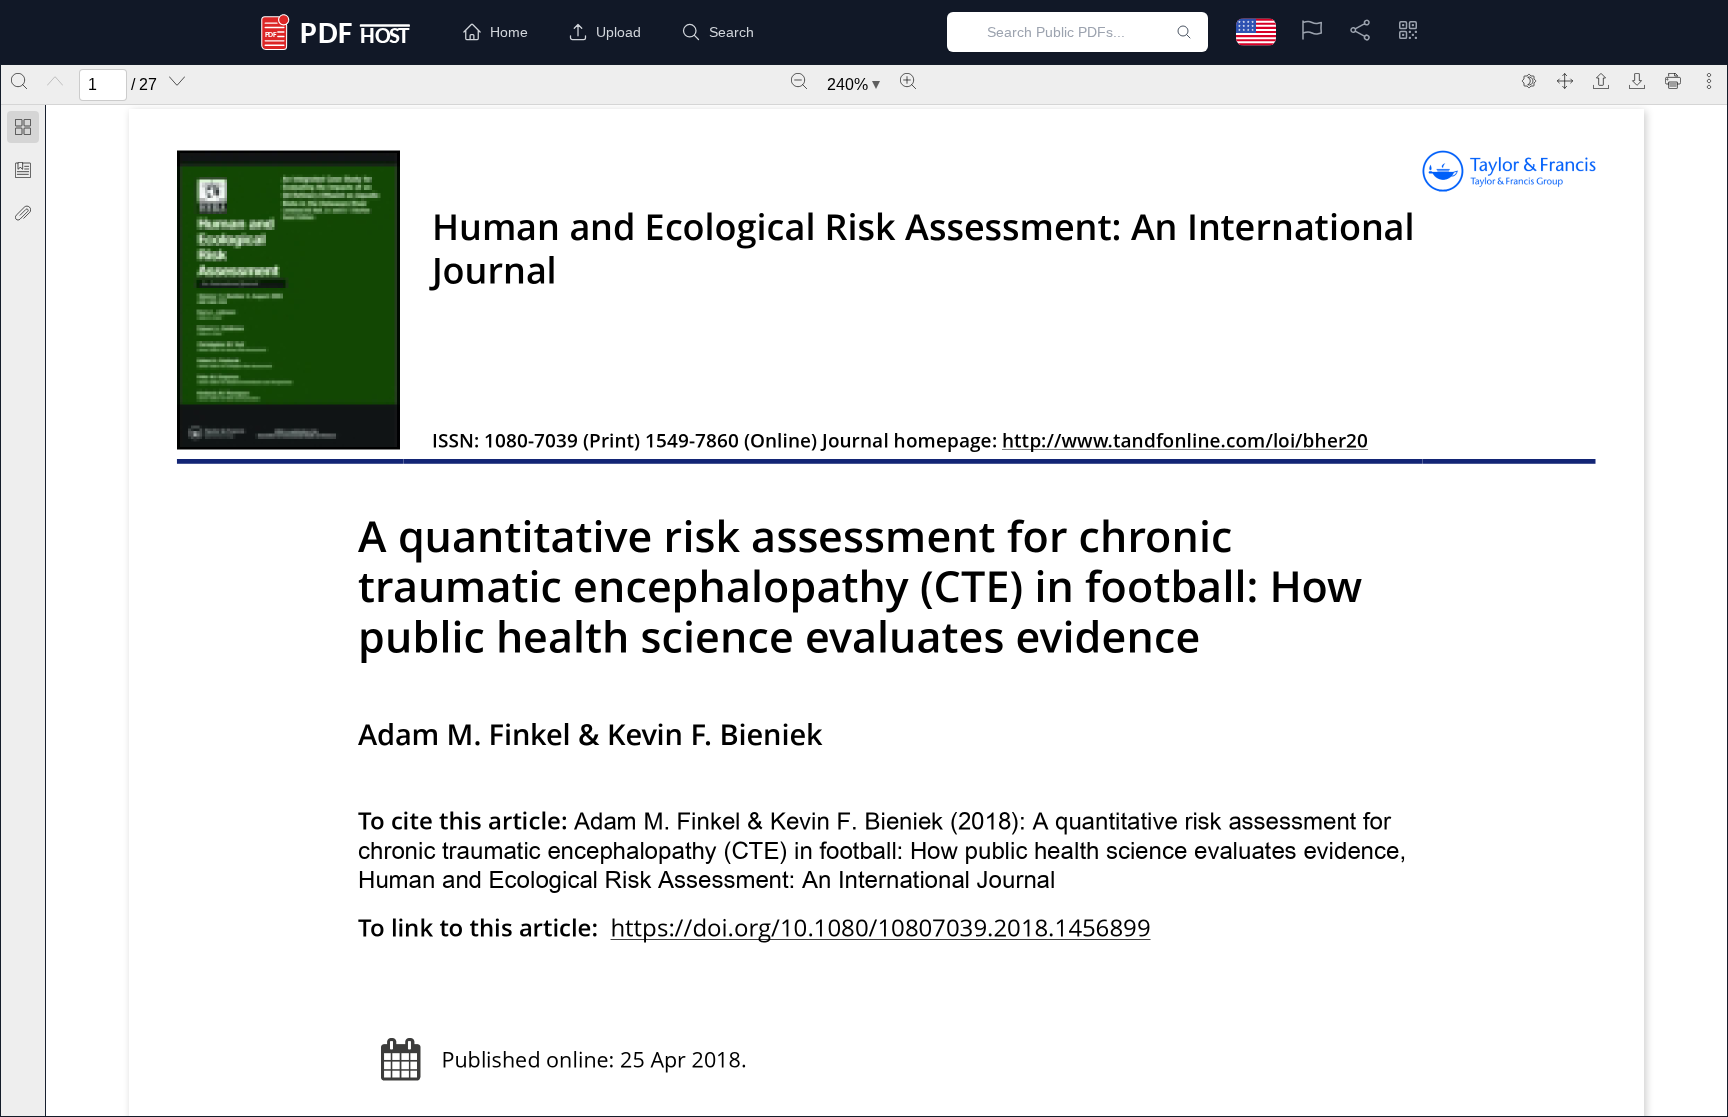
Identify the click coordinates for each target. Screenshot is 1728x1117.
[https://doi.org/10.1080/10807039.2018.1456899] (881, 930)
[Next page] (177, 81)
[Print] (1673, 81)
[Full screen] (1565, 81)
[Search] (19, 81)
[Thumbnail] (23, 127)
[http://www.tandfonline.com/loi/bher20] (1185, 442)
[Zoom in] (908, 81)
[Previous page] (55, 81)
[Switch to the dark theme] (1529, 81)
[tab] (23, 130)
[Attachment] (23, 213)
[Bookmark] (23, 170)
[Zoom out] (799, 81)
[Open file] (1601, 81)
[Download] (1637, 81)
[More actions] (1709, 81)
